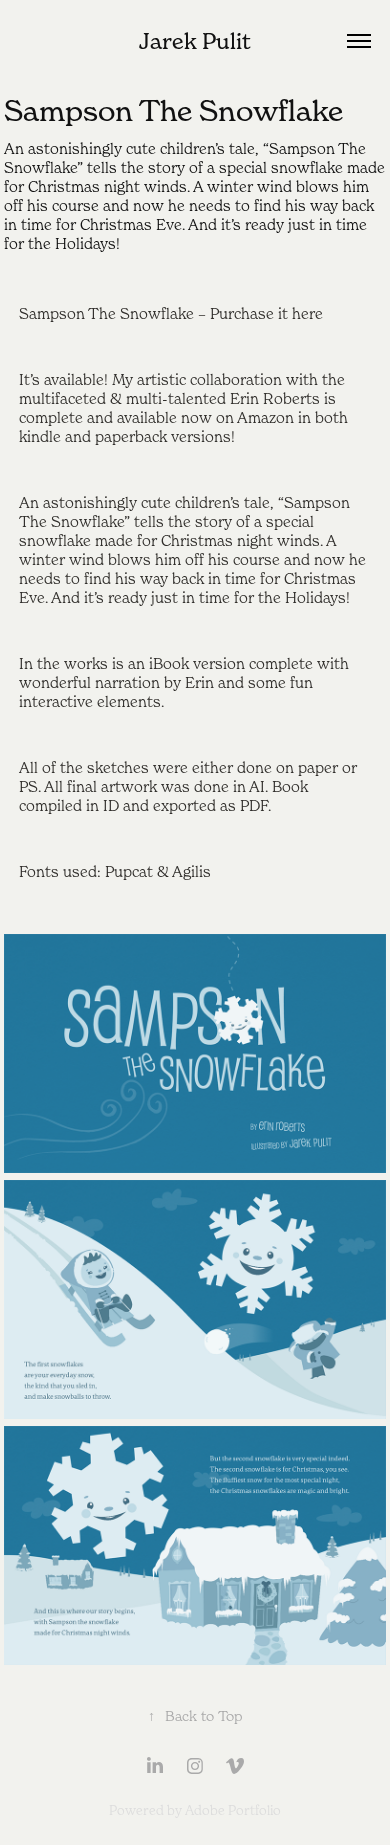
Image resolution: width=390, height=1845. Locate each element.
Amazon (265, 417)
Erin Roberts (275, 398)
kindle (40, 436)
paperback (131, 436)
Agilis (191, 871)
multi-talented (176, 398)
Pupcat (129, 871)
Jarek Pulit (195, 41)
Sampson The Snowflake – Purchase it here (171, 313)
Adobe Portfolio (233, 1810)
